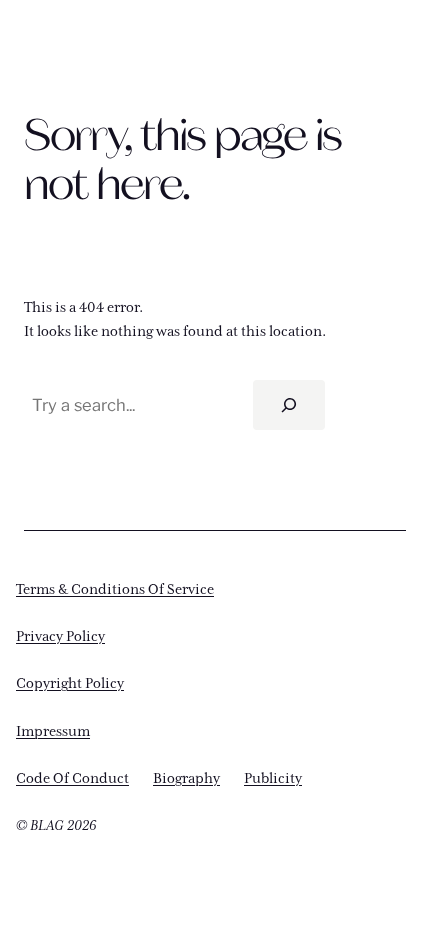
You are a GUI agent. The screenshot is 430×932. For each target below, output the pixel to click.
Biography (186, 779)
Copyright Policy (70, 684)
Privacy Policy (60, 637)
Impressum (53, 732)
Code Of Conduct (72, 779)
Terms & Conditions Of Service (115, 590)
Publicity (273, 779)
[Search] (289, 405)
